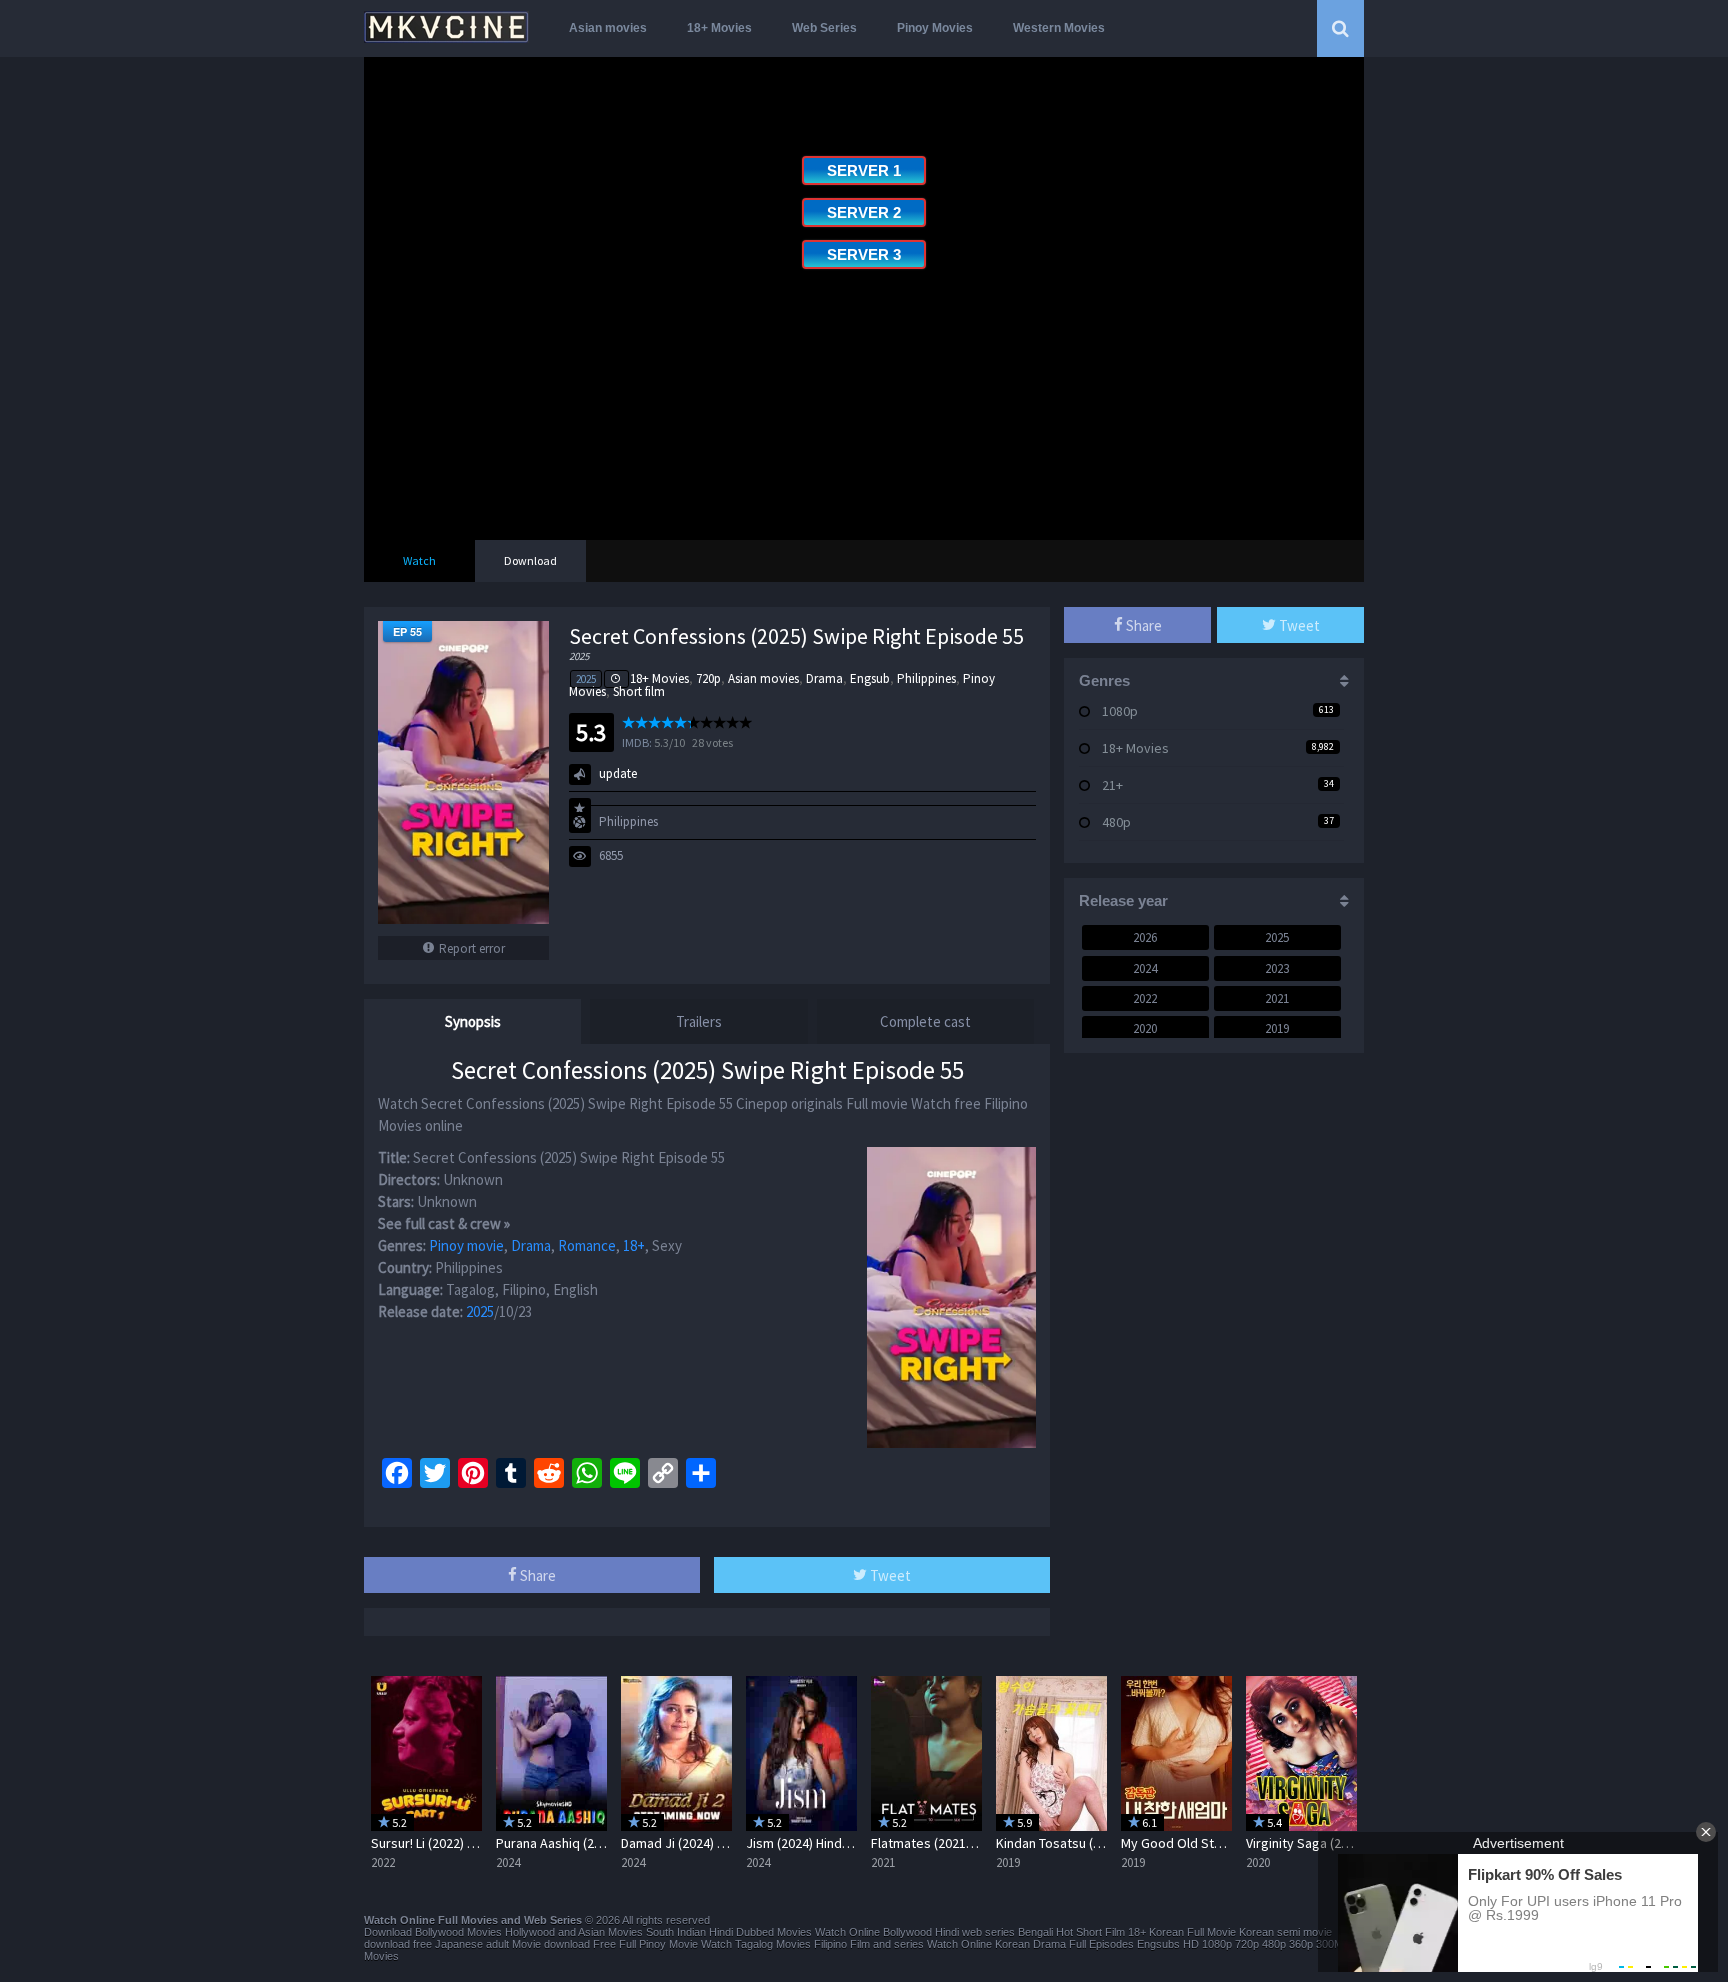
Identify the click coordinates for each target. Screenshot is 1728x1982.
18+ (634, 1245)
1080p (1120, 711)
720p (708, 678)
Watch (419, 560)
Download (530, 560)
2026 (1145, 937)
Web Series (824, 28)
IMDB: (637, 742)
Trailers (699, 1021)
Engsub (870, 678)
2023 (1277, 968)
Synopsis (473, 1021)
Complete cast (925, 1021)
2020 (1145, 1028)
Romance (587, 1245)
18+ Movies (719, 28)
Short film (639, 691)
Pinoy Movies (935, 28)
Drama (824, 678)
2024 (1145, 968)
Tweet (889, 1575)
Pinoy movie (466, 1245)
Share (536, 1575)
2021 (1277, 998)
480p (1116, 822)
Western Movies (1059, 28)
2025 (586, 679)
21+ (1112, 785)
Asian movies (608, 28)
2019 (1277, 1028)
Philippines (926, 678)
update (618, 773)
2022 (1145, 998)
